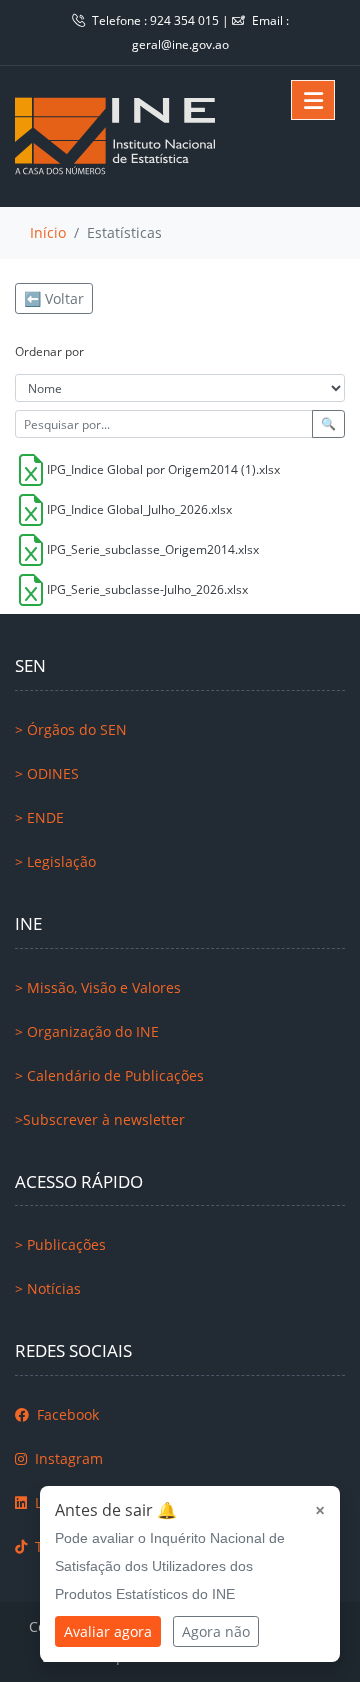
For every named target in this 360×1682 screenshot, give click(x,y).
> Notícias (48, 1288)
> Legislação (55, 861)
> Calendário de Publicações (109, 1075)
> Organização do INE (87, 1031)
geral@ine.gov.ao (180, 44)
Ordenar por (49, 351)
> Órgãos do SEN (71, 729)
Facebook (66, 1414)
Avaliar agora (108, 1631)
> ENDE (39, 817)
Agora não (216, 1631)
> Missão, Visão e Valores (98, 987)
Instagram (67, 1458)
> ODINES (47, 773)
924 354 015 (186, 20)
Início (48, 232)
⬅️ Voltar (54, 298)
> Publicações (60, 1244)
